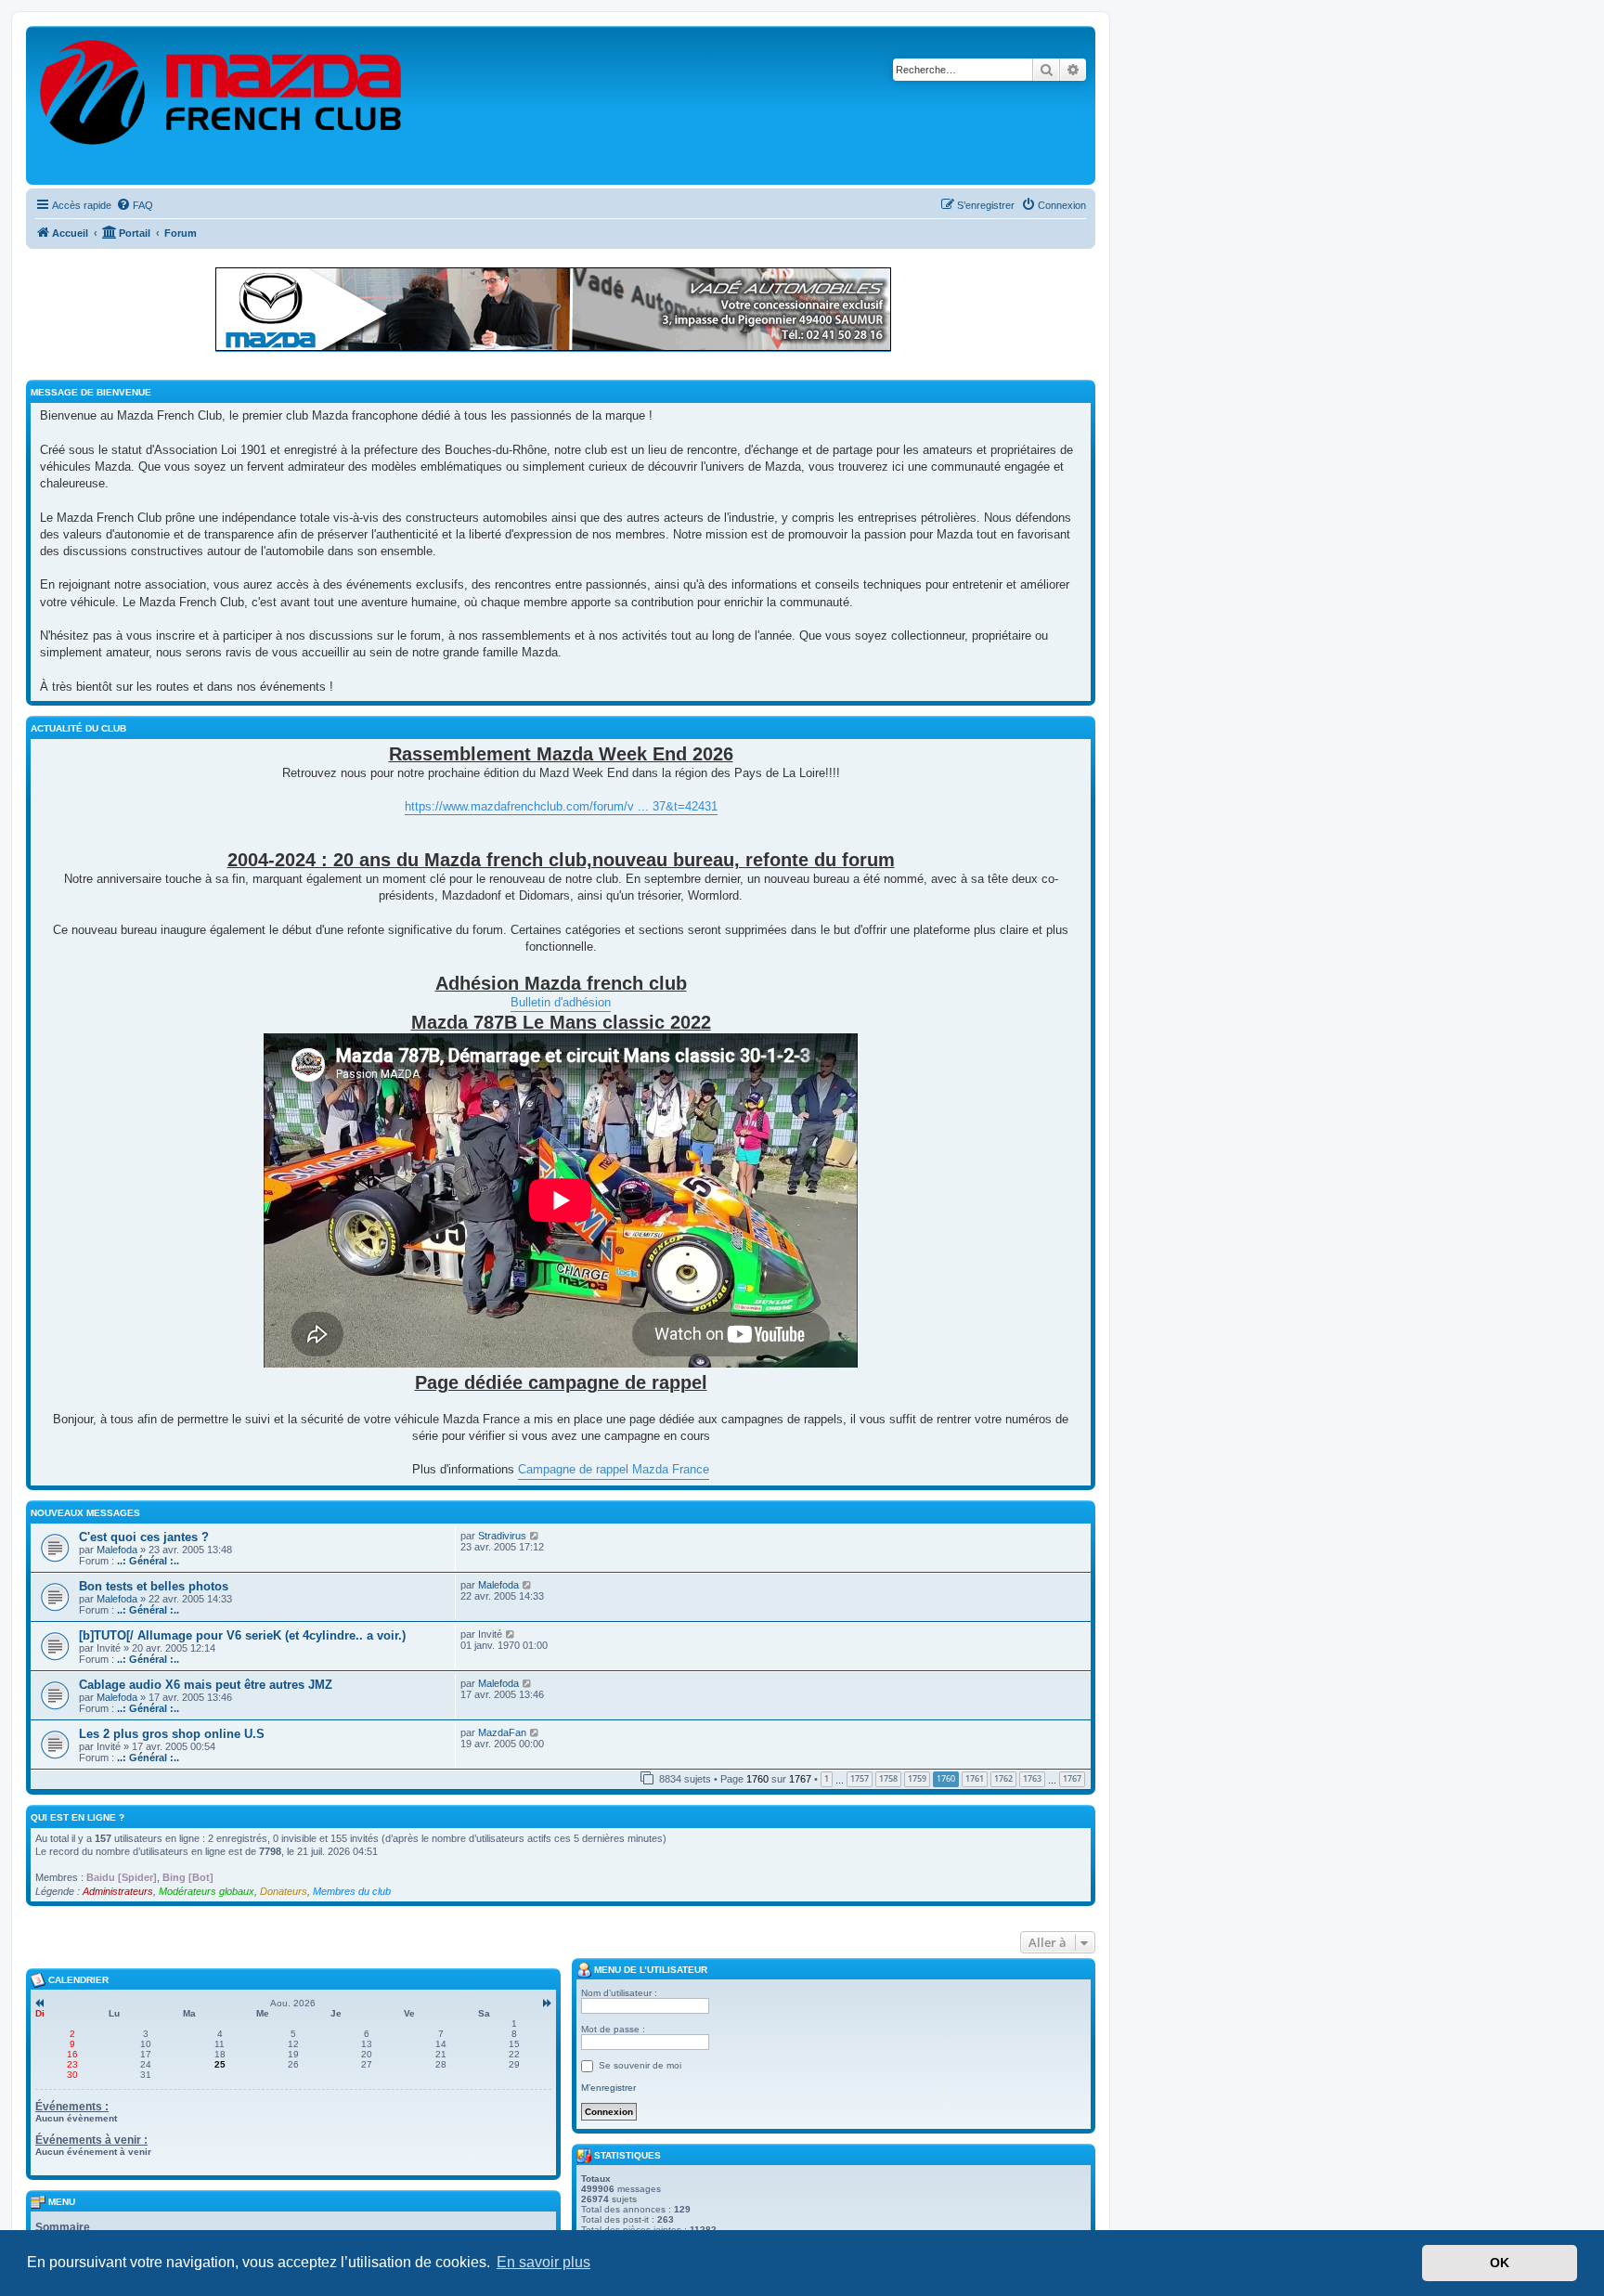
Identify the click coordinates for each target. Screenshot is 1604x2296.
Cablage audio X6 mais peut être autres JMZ (206, 1685)
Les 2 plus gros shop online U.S (172, 1734)
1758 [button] (888, 1778)
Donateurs (284, 1891)
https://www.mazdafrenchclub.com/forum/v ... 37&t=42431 (561, 806)
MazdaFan (502, 1732)
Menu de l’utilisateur (649, 1970)
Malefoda (117, 1550)
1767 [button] (1072, 1778)
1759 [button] (917, 1778)
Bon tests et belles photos (154, 1586)
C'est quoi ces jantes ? (144, 1537)
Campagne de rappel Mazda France (614, 1469)
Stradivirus (502, 1536)
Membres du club (352, 1891)
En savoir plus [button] (543, 2262)
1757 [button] (860, 1778)
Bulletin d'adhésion (561, 1002)
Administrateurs (118, 1891)
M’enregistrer (608, 2088)
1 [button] (827, 1778)
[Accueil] (222, 105)
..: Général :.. (148, 1561)
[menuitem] (135, 205)
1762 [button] (1003, 1778)
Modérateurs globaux (207, 1891)
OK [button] (1500, 2263)
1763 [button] (1032, 1778)
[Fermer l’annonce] (1080, 273)
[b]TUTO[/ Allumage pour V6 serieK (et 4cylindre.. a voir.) (242, 1635)
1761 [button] (975, 1778)
